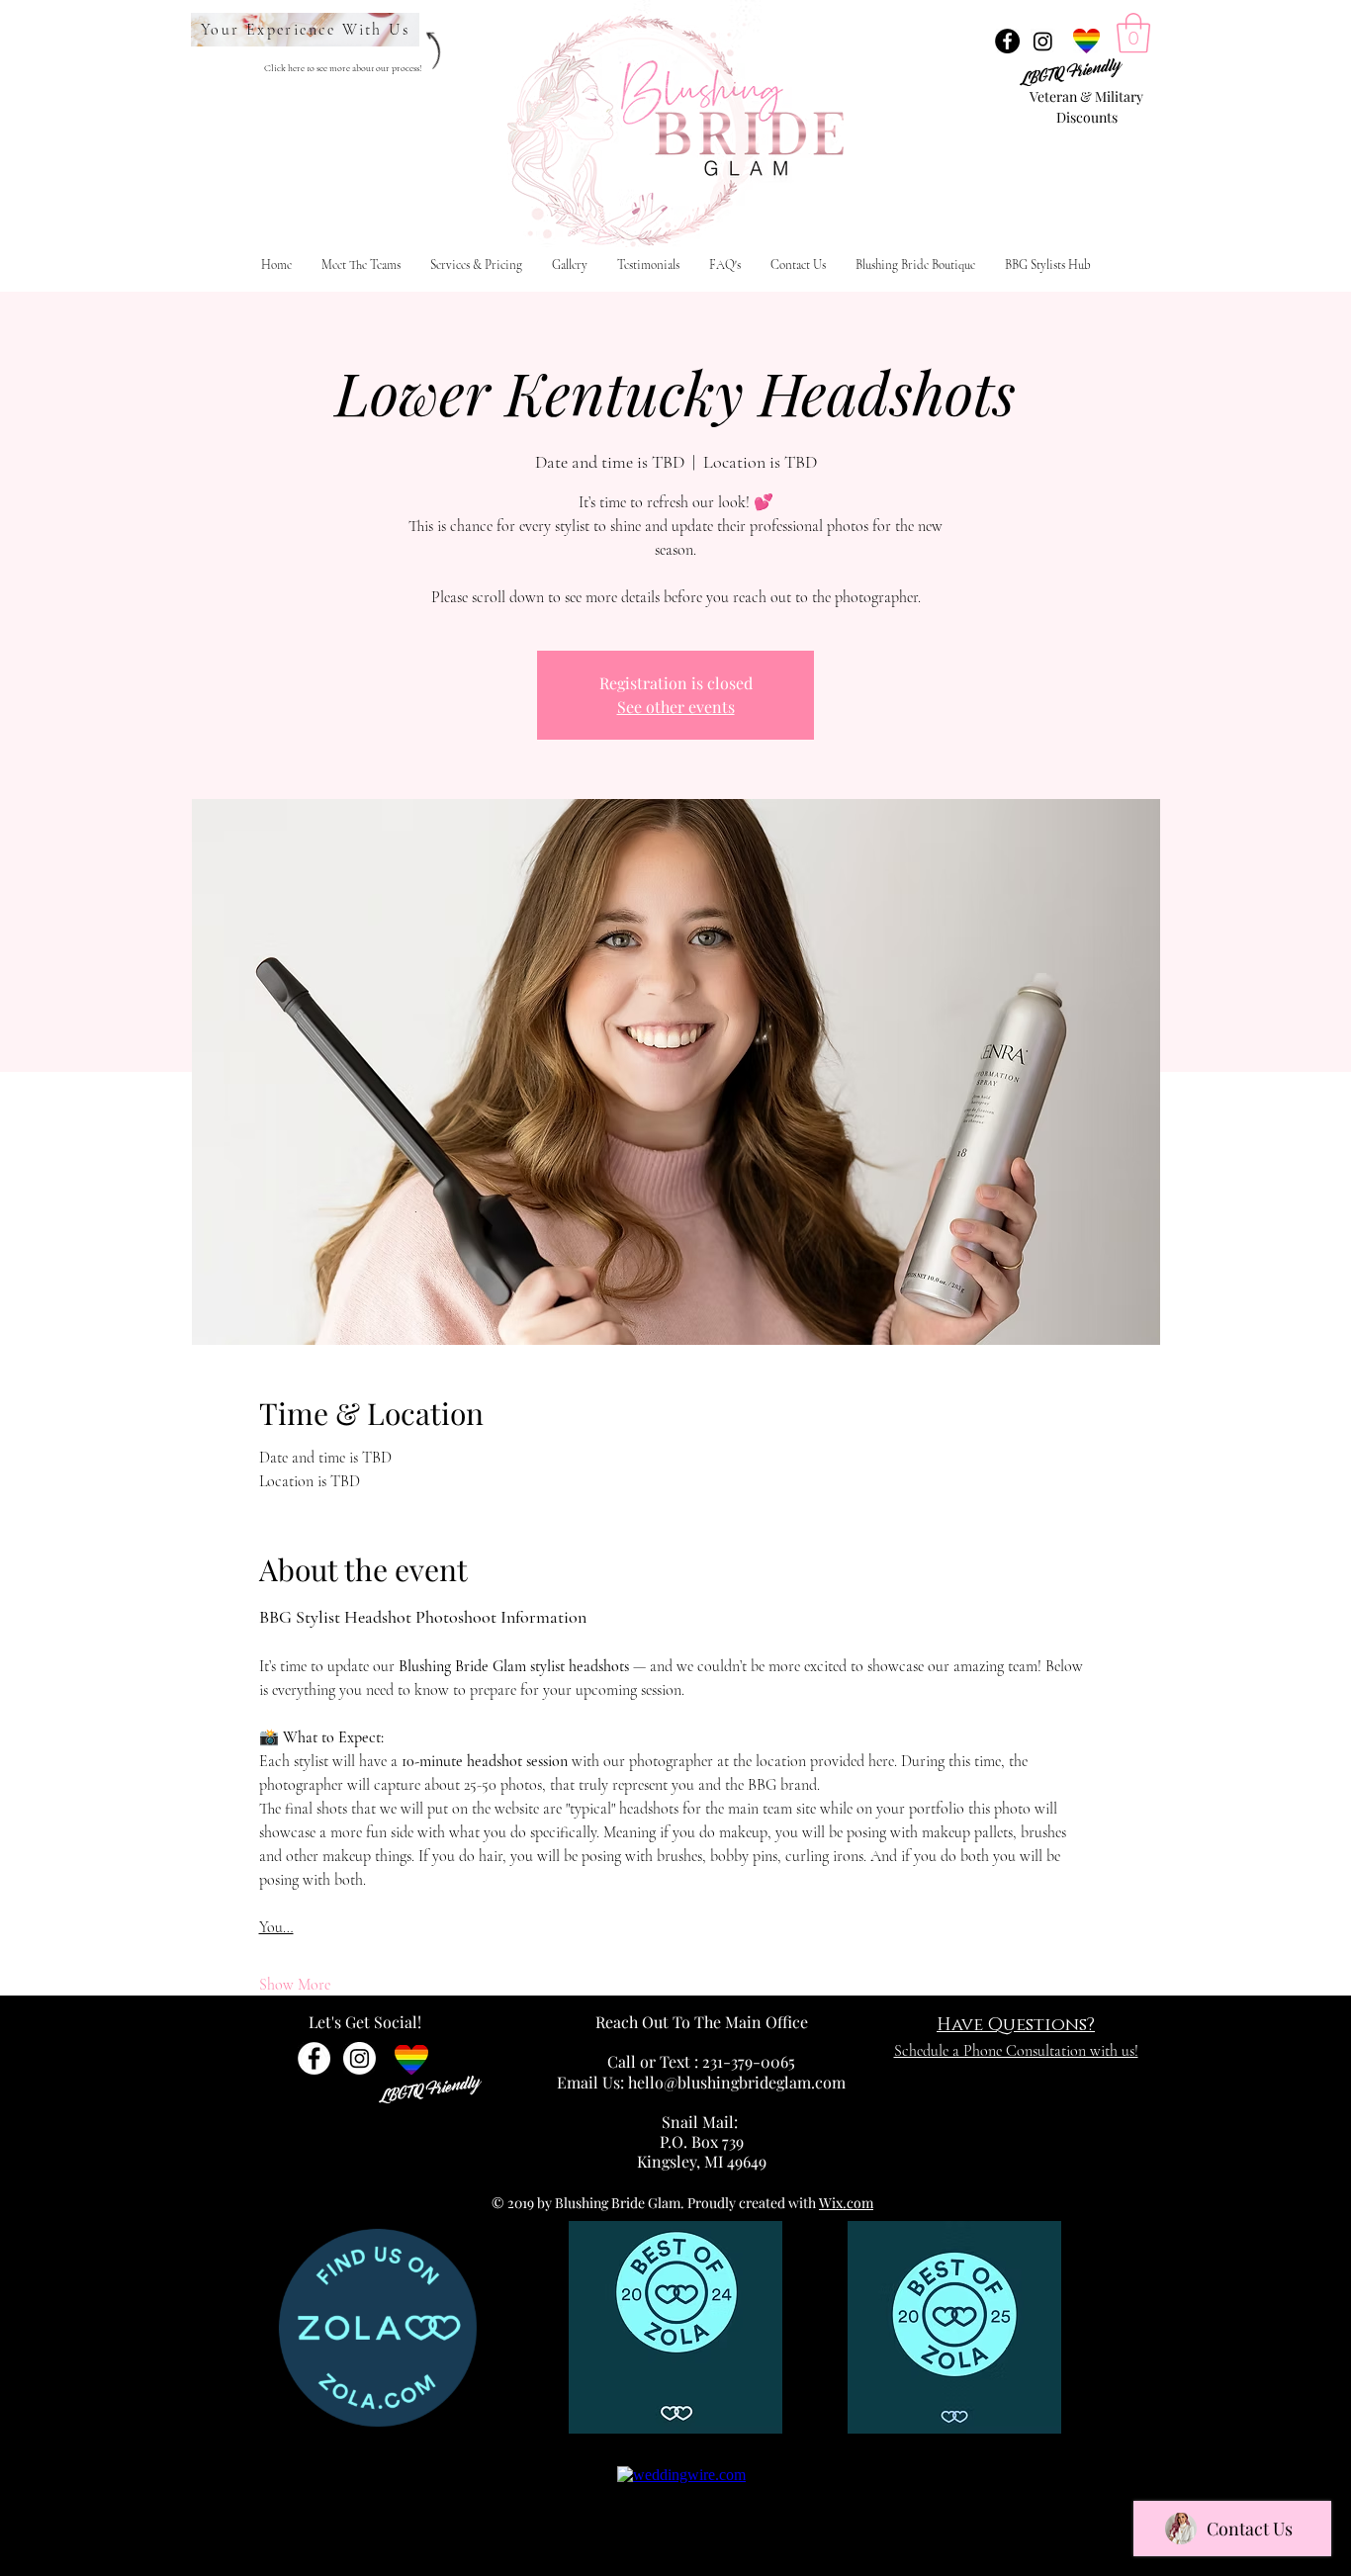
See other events (676, 707)
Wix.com (846, 2203)
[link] (1133, 33)
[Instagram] (1043, 41)
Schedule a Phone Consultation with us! (1016, 2051)
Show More (295, 1985)
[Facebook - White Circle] (314, 2058)
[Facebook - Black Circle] (1007, 41)
